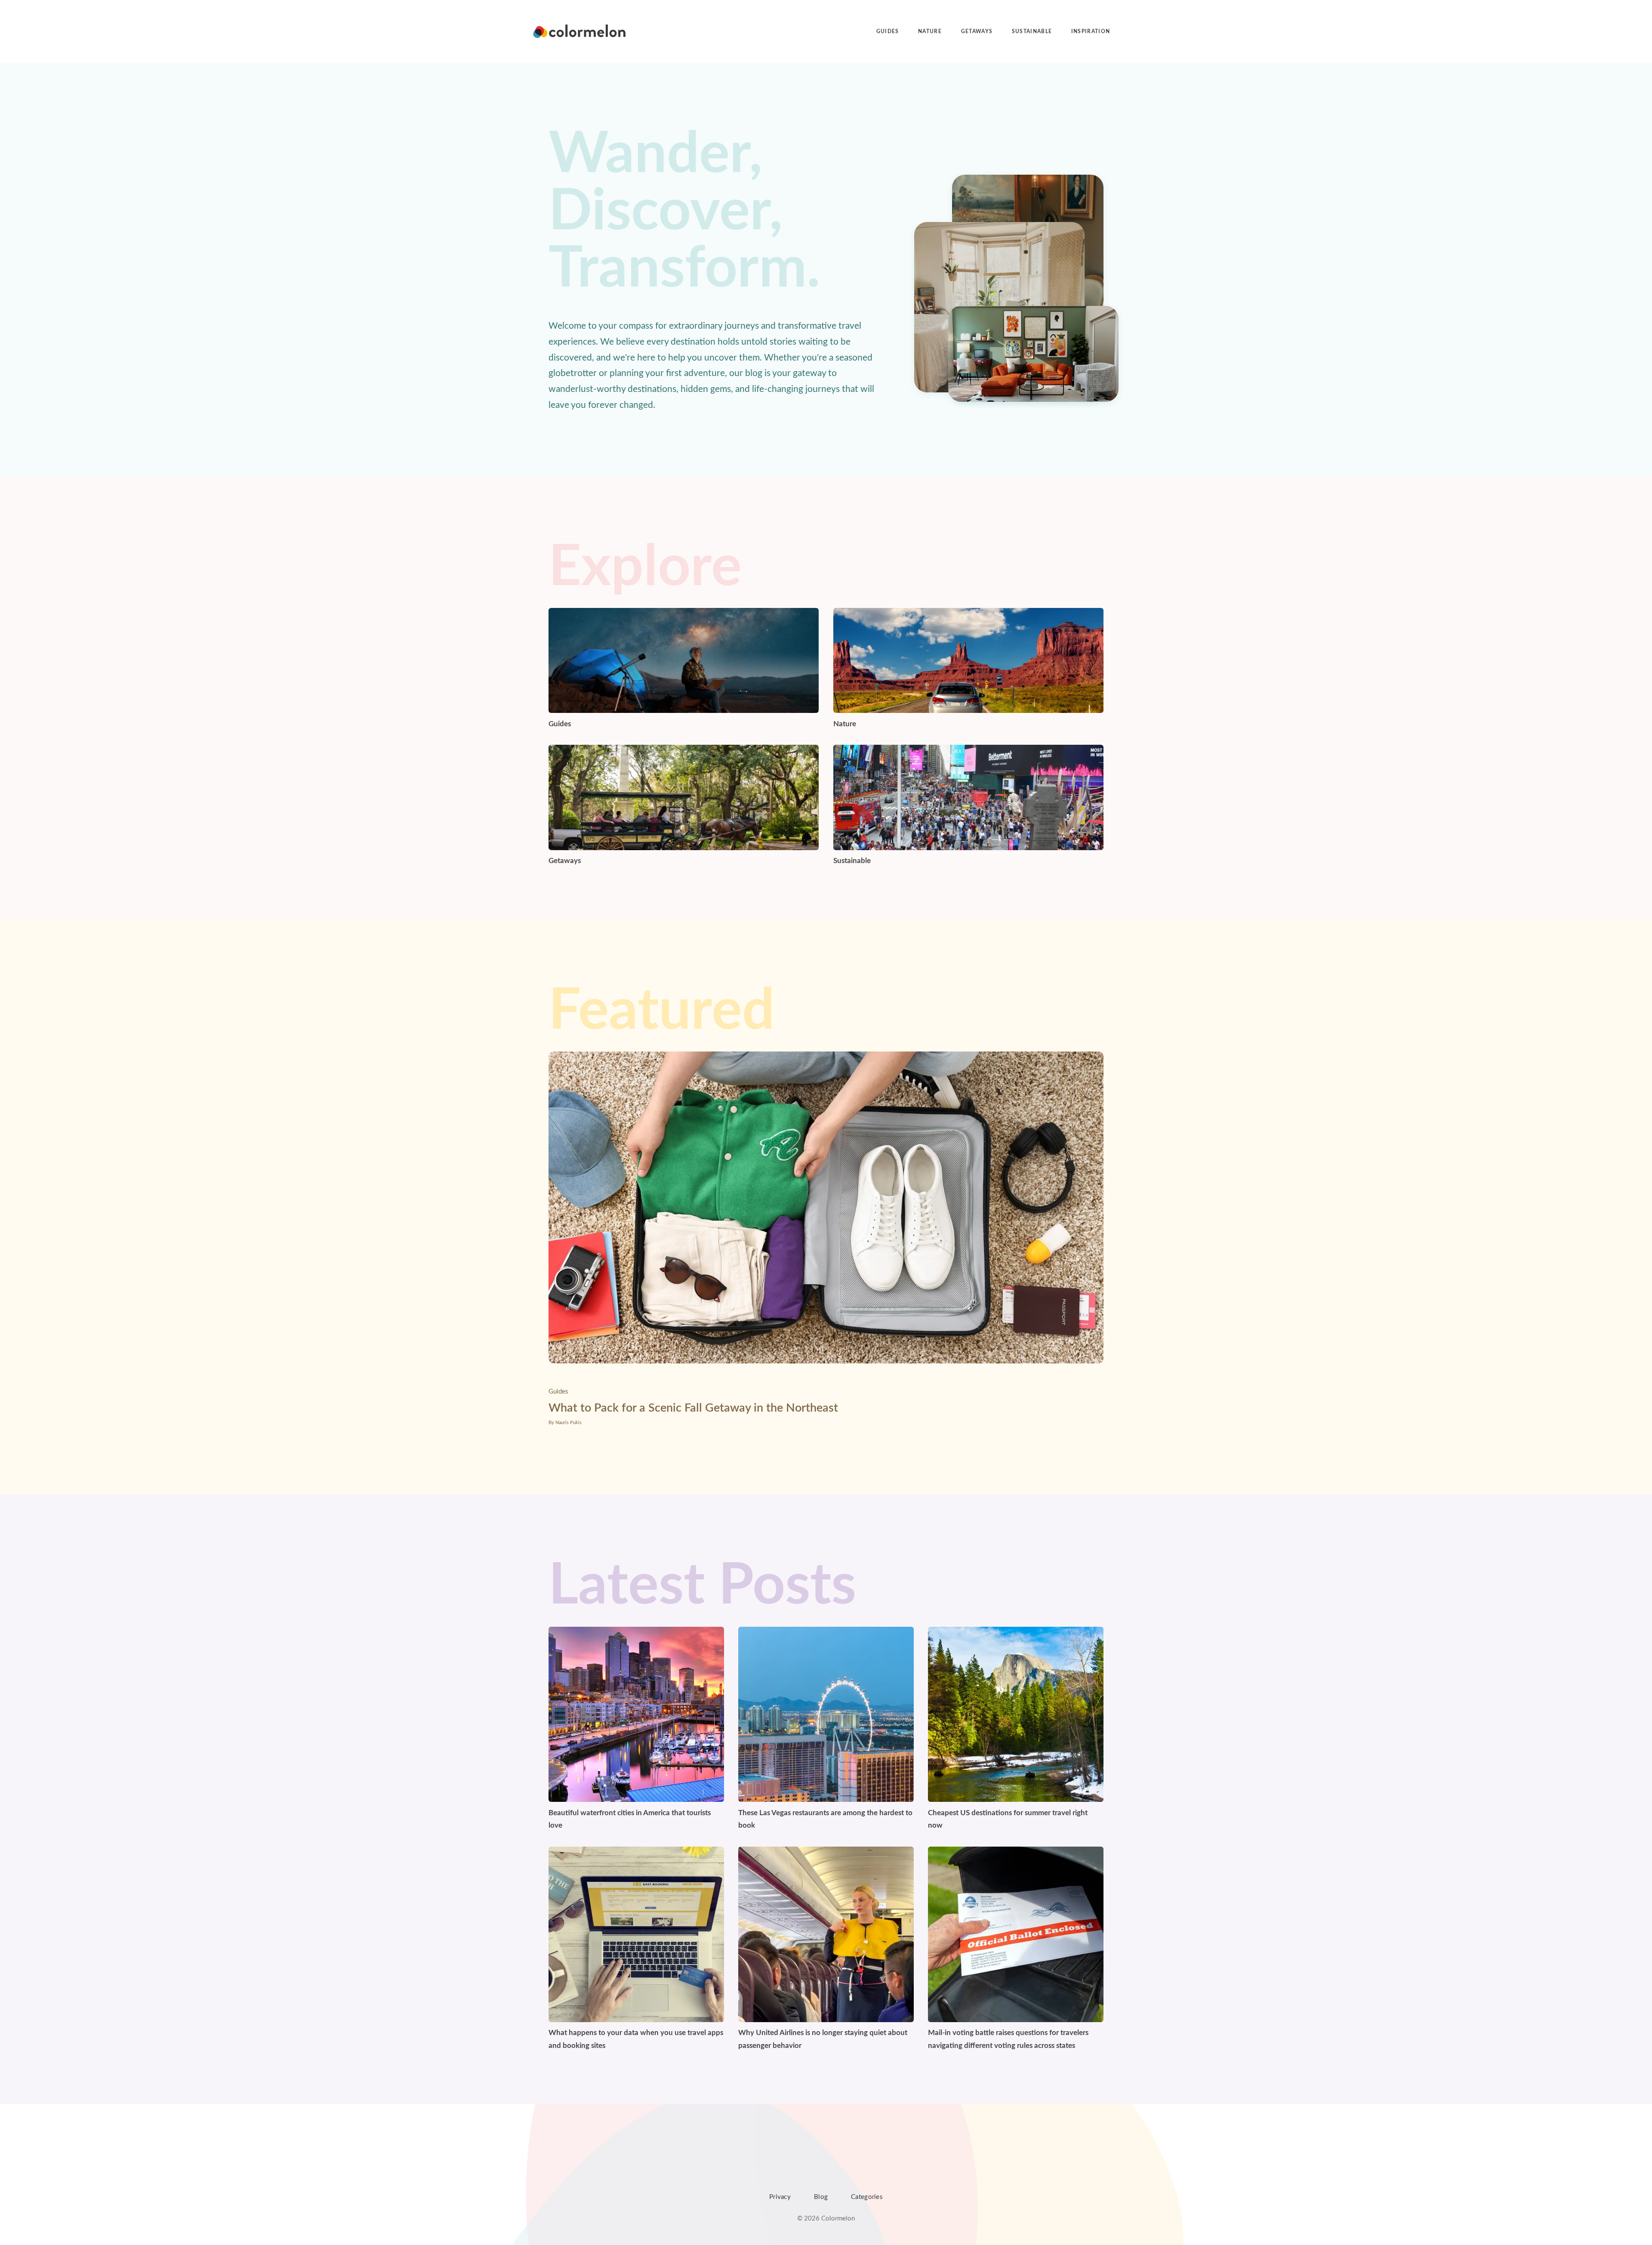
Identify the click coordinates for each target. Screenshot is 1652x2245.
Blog (821, 2197)
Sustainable (1032, 31)
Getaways (977, 31)
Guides (888, 31)
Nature (930, 31)
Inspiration (1091, 31)
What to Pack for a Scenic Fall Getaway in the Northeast (693, 1408)
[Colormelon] (580, 31)
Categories (867, 2197)
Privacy (780, 2197)
